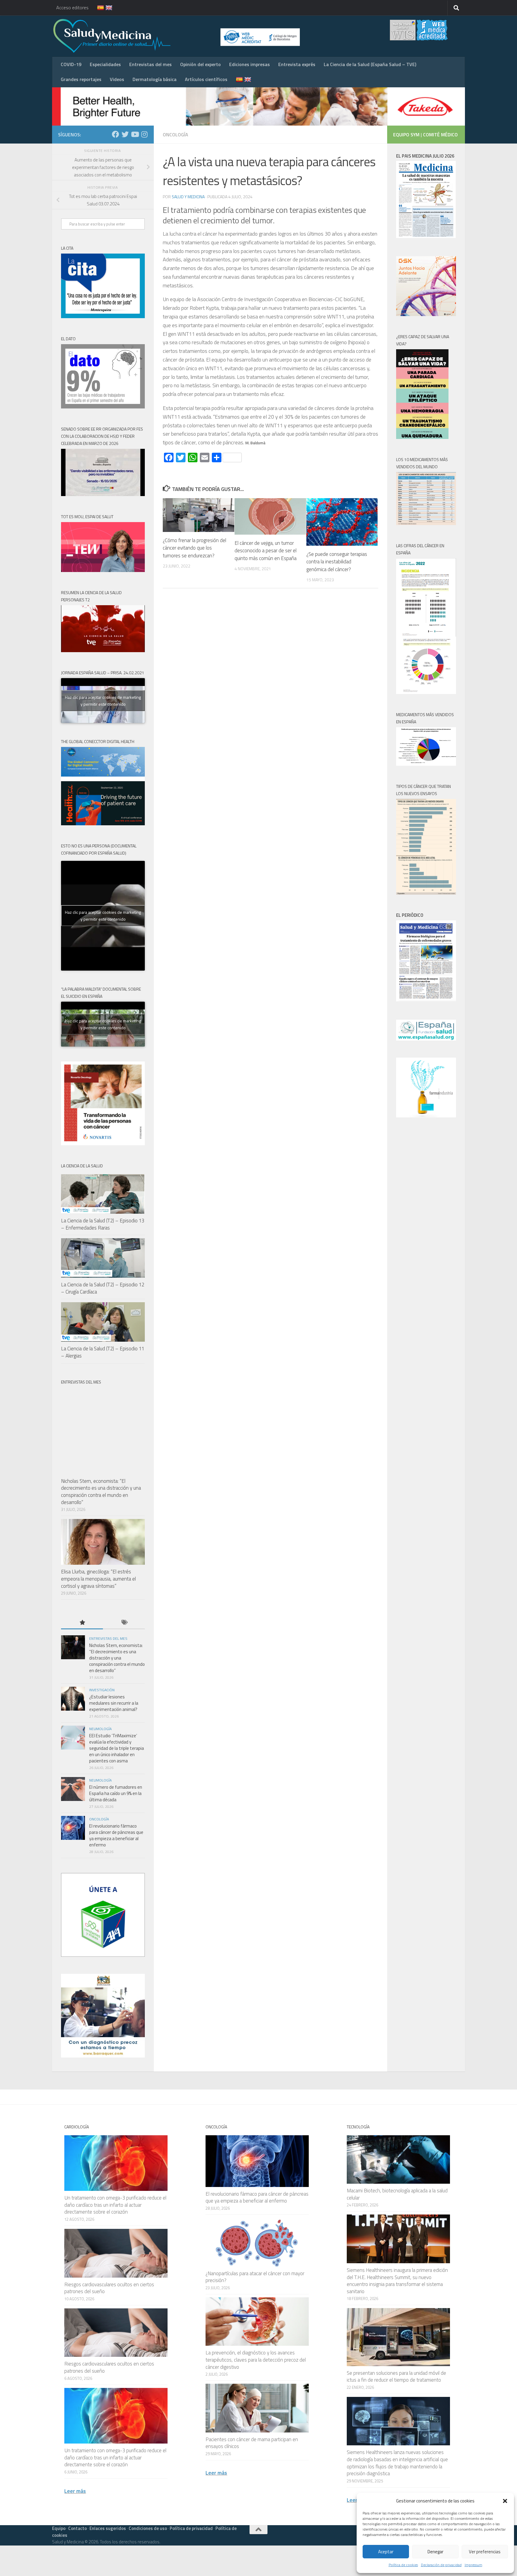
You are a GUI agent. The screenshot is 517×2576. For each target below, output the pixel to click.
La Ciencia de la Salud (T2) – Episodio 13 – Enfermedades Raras (103, 1224)
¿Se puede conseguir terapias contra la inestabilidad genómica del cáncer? (337, 562)
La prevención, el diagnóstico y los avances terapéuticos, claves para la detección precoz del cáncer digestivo (256, 2360)
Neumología (100, 1729)
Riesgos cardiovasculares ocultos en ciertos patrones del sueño (109, 2288)
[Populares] (82, 1623)
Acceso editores (72, 7)
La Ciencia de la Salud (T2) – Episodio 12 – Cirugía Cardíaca (103, 1288)
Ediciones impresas (250, 64)
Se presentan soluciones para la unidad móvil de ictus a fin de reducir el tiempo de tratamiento (396, 2377)
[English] (105, 8)
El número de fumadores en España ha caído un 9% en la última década (116, 1793)
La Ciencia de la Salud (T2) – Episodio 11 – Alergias (103, 1352)
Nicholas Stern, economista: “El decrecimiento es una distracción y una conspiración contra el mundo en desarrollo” (101, 1492)
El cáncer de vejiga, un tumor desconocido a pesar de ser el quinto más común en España (266, 551)
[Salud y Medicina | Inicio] (182, 36)
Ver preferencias (485, 2552)
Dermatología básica (155, 79)
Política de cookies (403, 2565)
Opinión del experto (200, 64)
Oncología (175, 135)
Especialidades (105, 64)
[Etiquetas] (124, 1623)
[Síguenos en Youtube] (135, 134)
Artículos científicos (206, 79)
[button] (505, 2501)
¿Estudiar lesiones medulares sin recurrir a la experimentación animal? (114, 1703)
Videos (117, 79)
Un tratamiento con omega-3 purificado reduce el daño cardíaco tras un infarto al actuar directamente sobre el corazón (115, 2205)
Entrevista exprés (297, 64)
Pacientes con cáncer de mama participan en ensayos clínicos (252, 2443)
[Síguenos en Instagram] (144, 134)
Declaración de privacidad (441, 2565)
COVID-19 (71, 64)
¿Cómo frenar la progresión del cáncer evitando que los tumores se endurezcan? (194, 548)
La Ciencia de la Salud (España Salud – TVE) (370, 64)
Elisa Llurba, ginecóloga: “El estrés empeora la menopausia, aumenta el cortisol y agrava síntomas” (98, 1579)
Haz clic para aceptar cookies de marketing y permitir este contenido (103, 701)
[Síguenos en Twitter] (125, 134)
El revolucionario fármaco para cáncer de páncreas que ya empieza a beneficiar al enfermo (116, 1835)
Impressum (473, 2565)
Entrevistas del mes (150, 64)
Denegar (435, 2552)
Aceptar (386, 2552)
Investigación (102, 1690)
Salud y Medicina (188, 197)
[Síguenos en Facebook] (115, 134)
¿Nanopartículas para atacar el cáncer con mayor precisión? (255, 2277)
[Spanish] (97, 8)
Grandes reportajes (81, 79)
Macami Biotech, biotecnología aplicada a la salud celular (397, 2194)
